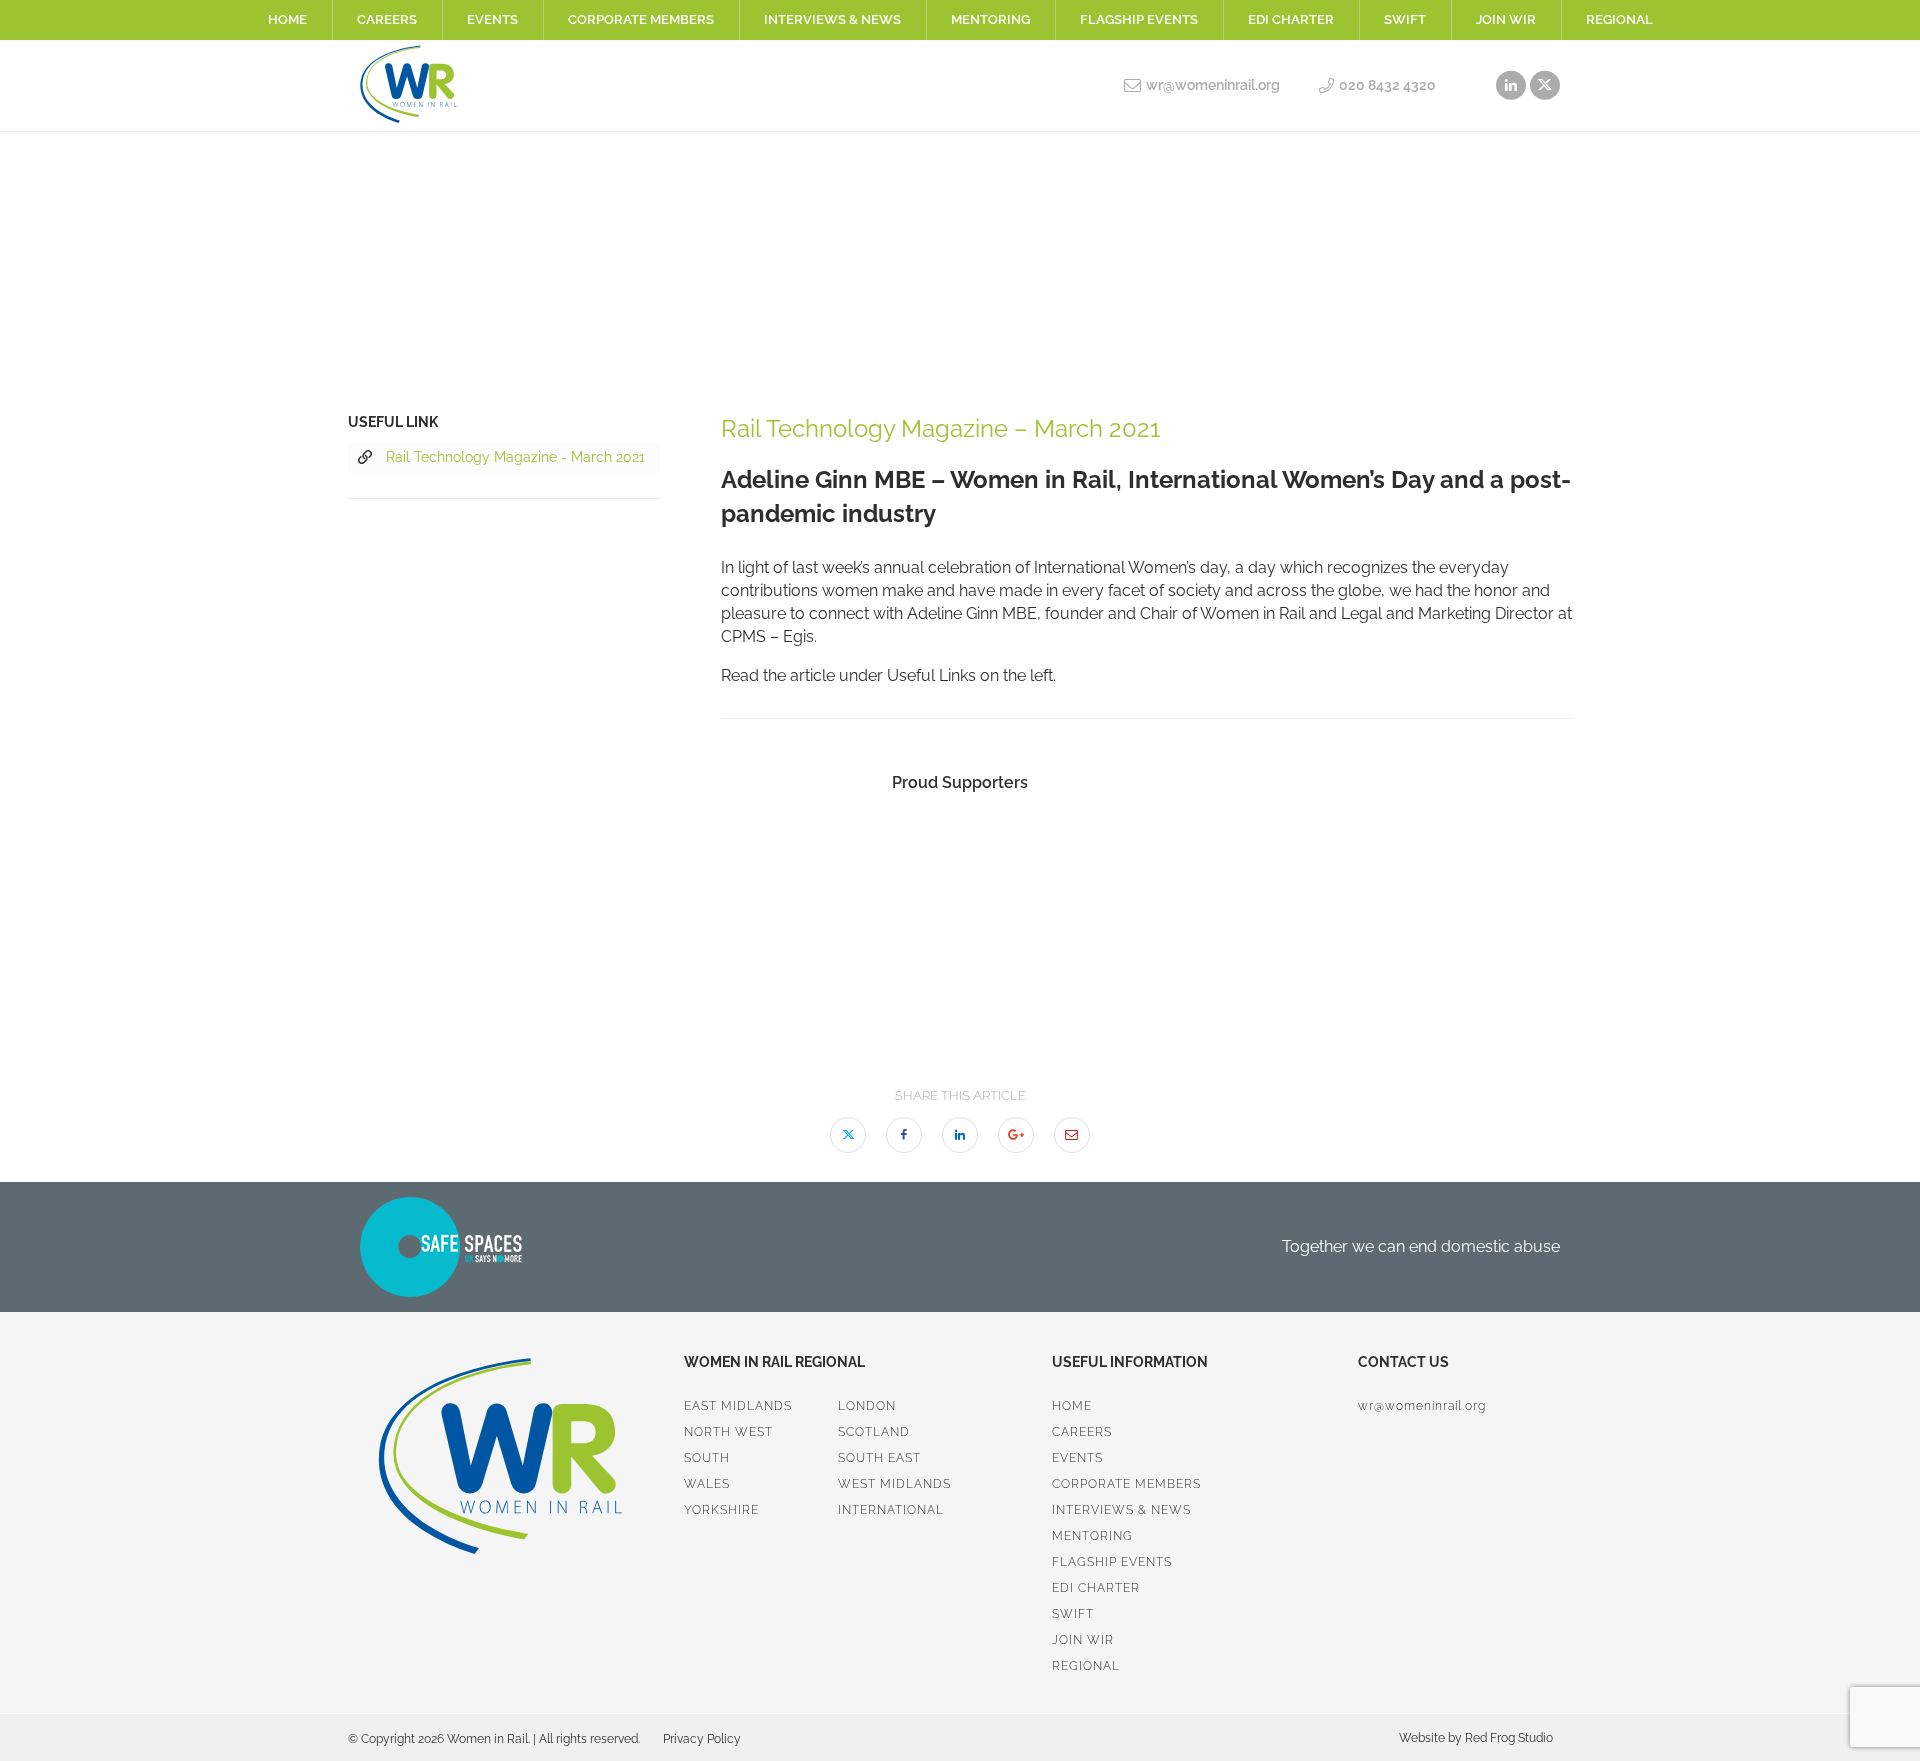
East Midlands (738, 1406)
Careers (387, 19)
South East (879, 1458)
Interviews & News (832, 19)
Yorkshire (721, 1510)
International (891, 1510)
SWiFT (1405, 19)
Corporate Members (641, 19)
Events (492, 19)
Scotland (874, 1432)
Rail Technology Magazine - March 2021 (515, 457)
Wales (707, 1484)
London (867, 1406)
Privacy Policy (702, 1739)
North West (728, 1432)
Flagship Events (1139, 19)
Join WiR (1506, 19)
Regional (1619, 19)
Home (287, 19)
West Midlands (894, 1484)
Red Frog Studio (1507, 1738)
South (707, 1458)
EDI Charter (1291, 19)
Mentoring (990, 19)
